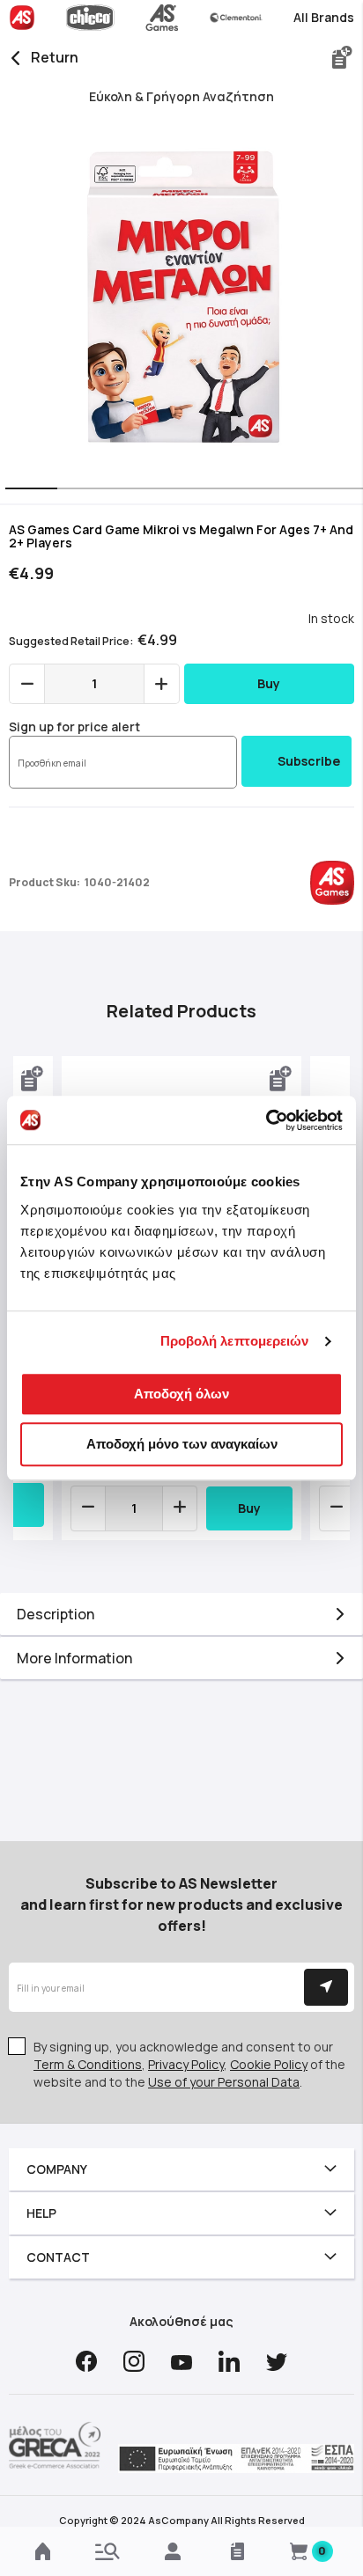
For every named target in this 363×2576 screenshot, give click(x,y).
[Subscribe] (326, 1987)
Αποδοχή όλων (181, 1394)
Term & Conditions (88, 2064)
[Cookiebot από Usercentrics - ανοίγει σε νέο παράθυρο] (266, 1120)
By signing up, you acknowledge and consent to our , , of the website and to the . (189, 2064)
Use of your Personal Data (224, 2082)
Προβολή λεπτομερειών (235, 1341)
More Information (74, 1658)
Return (55, 57)
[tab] (181, 1614)
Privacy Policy (186, 2064)
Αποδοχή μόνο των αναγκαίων (182, 1444)
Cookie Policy (269, 2064)
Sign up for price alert (74, 727)
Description (56, 1614)
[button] (26, 490)
